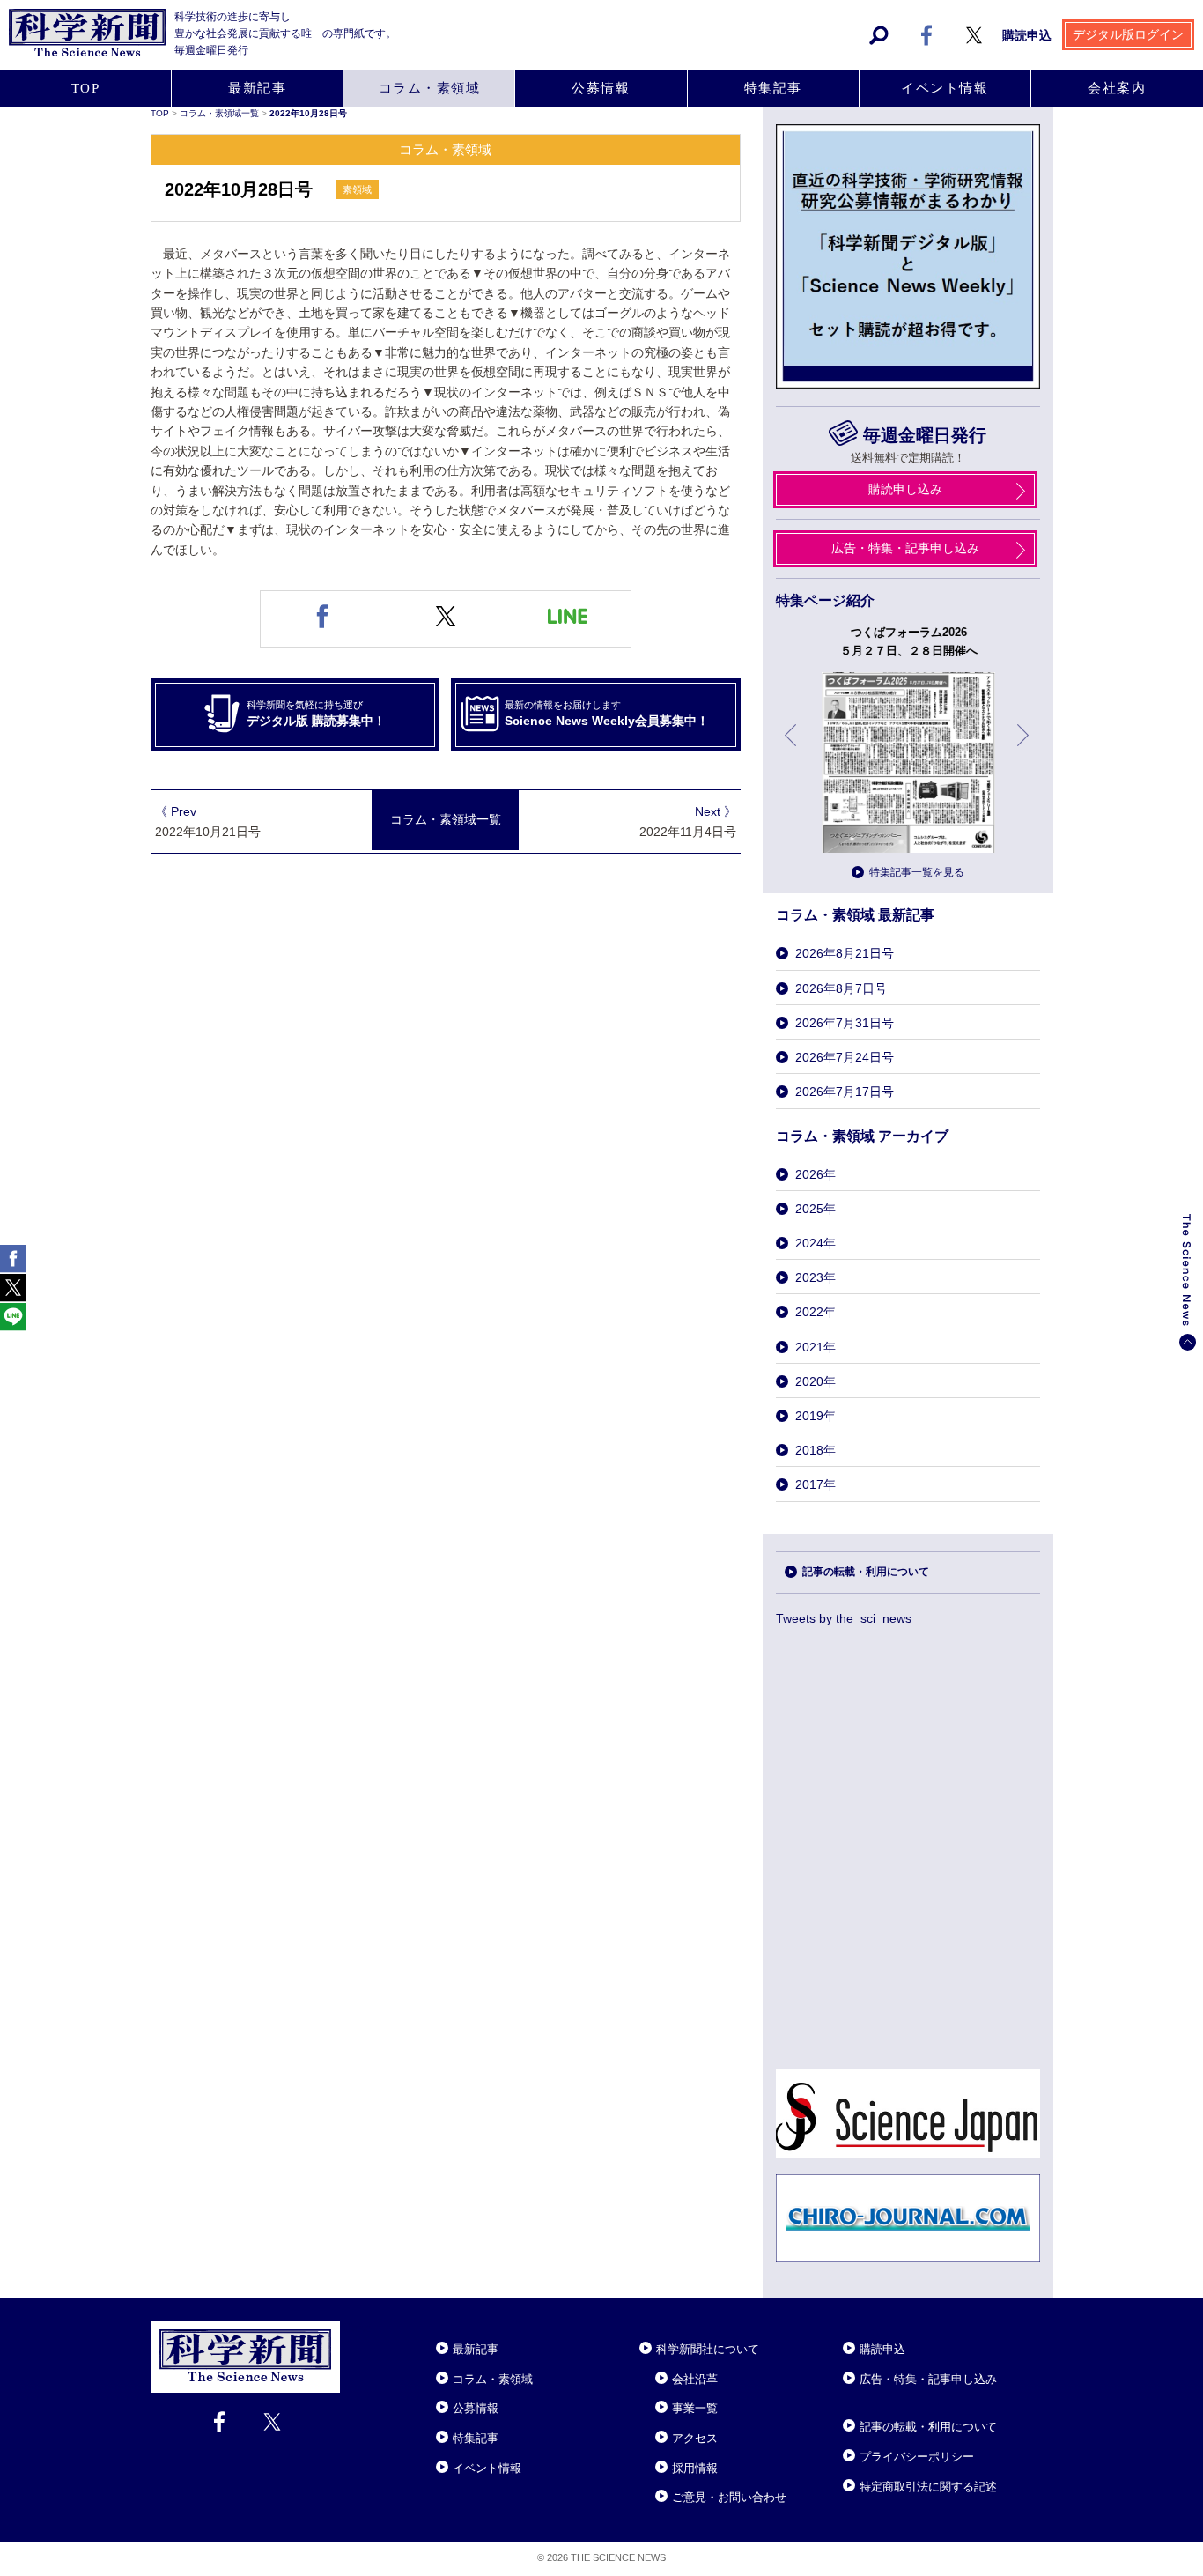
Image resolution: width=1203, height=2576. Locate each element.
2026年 (816, 1174)
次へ (1024, 748)
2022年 (816, 1312)
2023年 (816, 1277)
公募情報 (601, 88)
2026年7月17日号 (845, 1092)
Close (356, 2328)
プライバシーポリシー (917, 2457)
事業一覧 (695, 2408)
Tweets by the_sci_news (844, 1618)
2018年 (816, 1450)
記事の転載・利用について (866, 1572)
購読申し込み (905, 489)
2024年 (816, 1243)
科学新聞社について (708, 2349)
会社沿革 (695, 2379)
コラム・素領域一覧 (221, 113)
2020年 (816, 1381)
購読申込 (1027, 35)
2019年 (816, 1416)
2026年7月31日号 (845, 1023)
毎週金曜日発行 (924, 435)
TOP (86, 88)
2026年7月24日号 (845, 1057)
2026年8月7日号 (841, 988)
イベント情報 (945, 88)
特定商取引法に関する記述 (928, 2487)
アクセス (695, 2438)
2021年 (816, 1347)
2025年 (816, 1209)
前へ (792, 748)
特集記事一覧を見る (917, 872)
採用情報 (695, 2468)
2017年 (816, 1484)
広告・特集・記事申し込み (905, 548)
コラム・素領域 (430, 88)
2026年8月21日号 (845, 953)
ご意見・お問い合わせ (729, 2497)
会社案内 (1117, 88)
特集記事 (773, 88)
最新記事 (257, 88)
